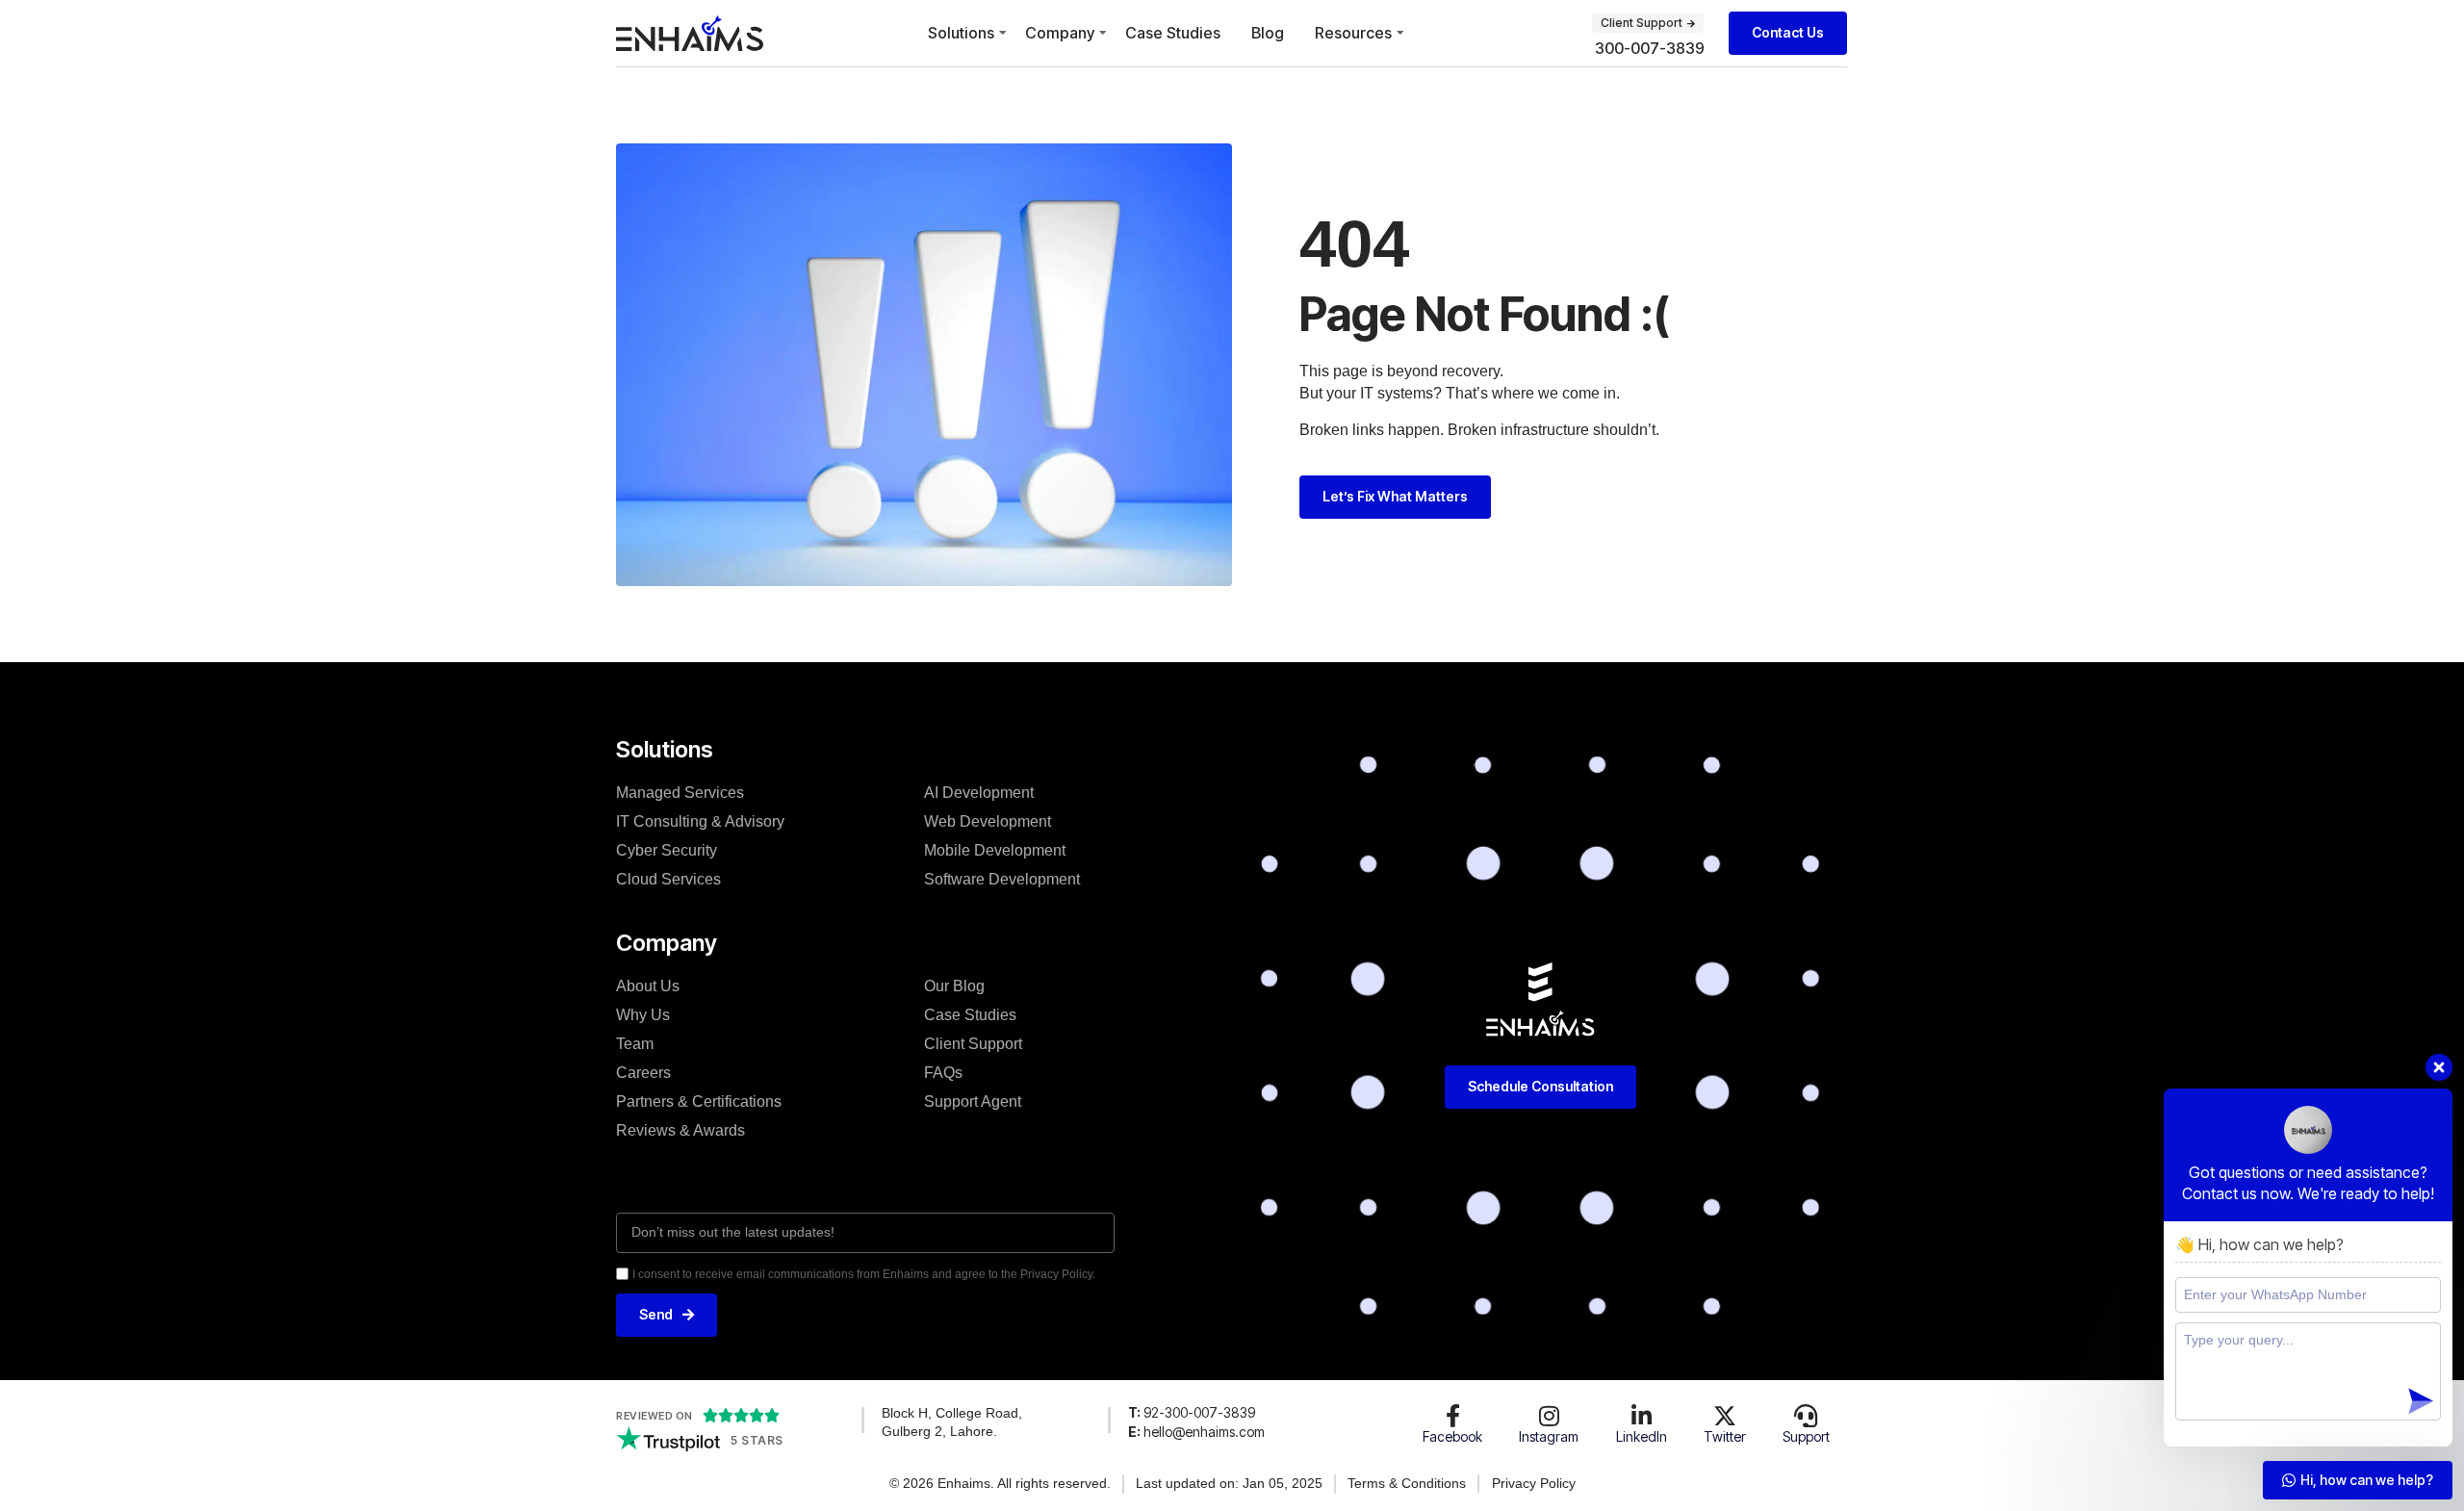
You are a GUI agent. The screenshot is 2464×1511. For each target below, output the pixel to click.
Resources (1353, 33)
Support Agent (973, 1101)
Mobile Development (995, 850)
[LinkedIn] (1641, 1416)
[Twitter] (1725, 1416)
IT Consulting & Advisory (700, 821)
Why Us (643, 1015)
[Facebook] (1452, 1416)
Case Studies (1173, 33)
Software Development (1002, 879)
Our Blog (954, 986)
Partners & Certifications (699, 1101)
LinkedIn (1642, 1436)
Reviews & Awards (680, 1130)
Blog (1268, 33)
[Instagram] (1549, 1416)
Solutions (961, 33)
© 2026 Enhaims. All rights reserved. (1000, 1483)
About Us (648, 986)
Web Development (988, 821)
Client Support (973, 1044)
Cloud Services (668, 879)
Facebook (1452, 1436)
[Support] (1806, 1416)
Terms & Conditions (1407, 1483)
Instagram (1549, 1436)
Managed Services (680, 793)
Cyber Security (667, 850)
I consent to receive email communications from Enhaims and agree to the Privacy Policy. (864, 1274)
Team (635, 1044)
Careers (643, 1073)
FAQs (943, 1073)
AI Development (979, 793)
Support (1806, 1436)
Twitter (1725, 1436)
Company (1060, 33)
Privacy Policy (1534, 1483)
